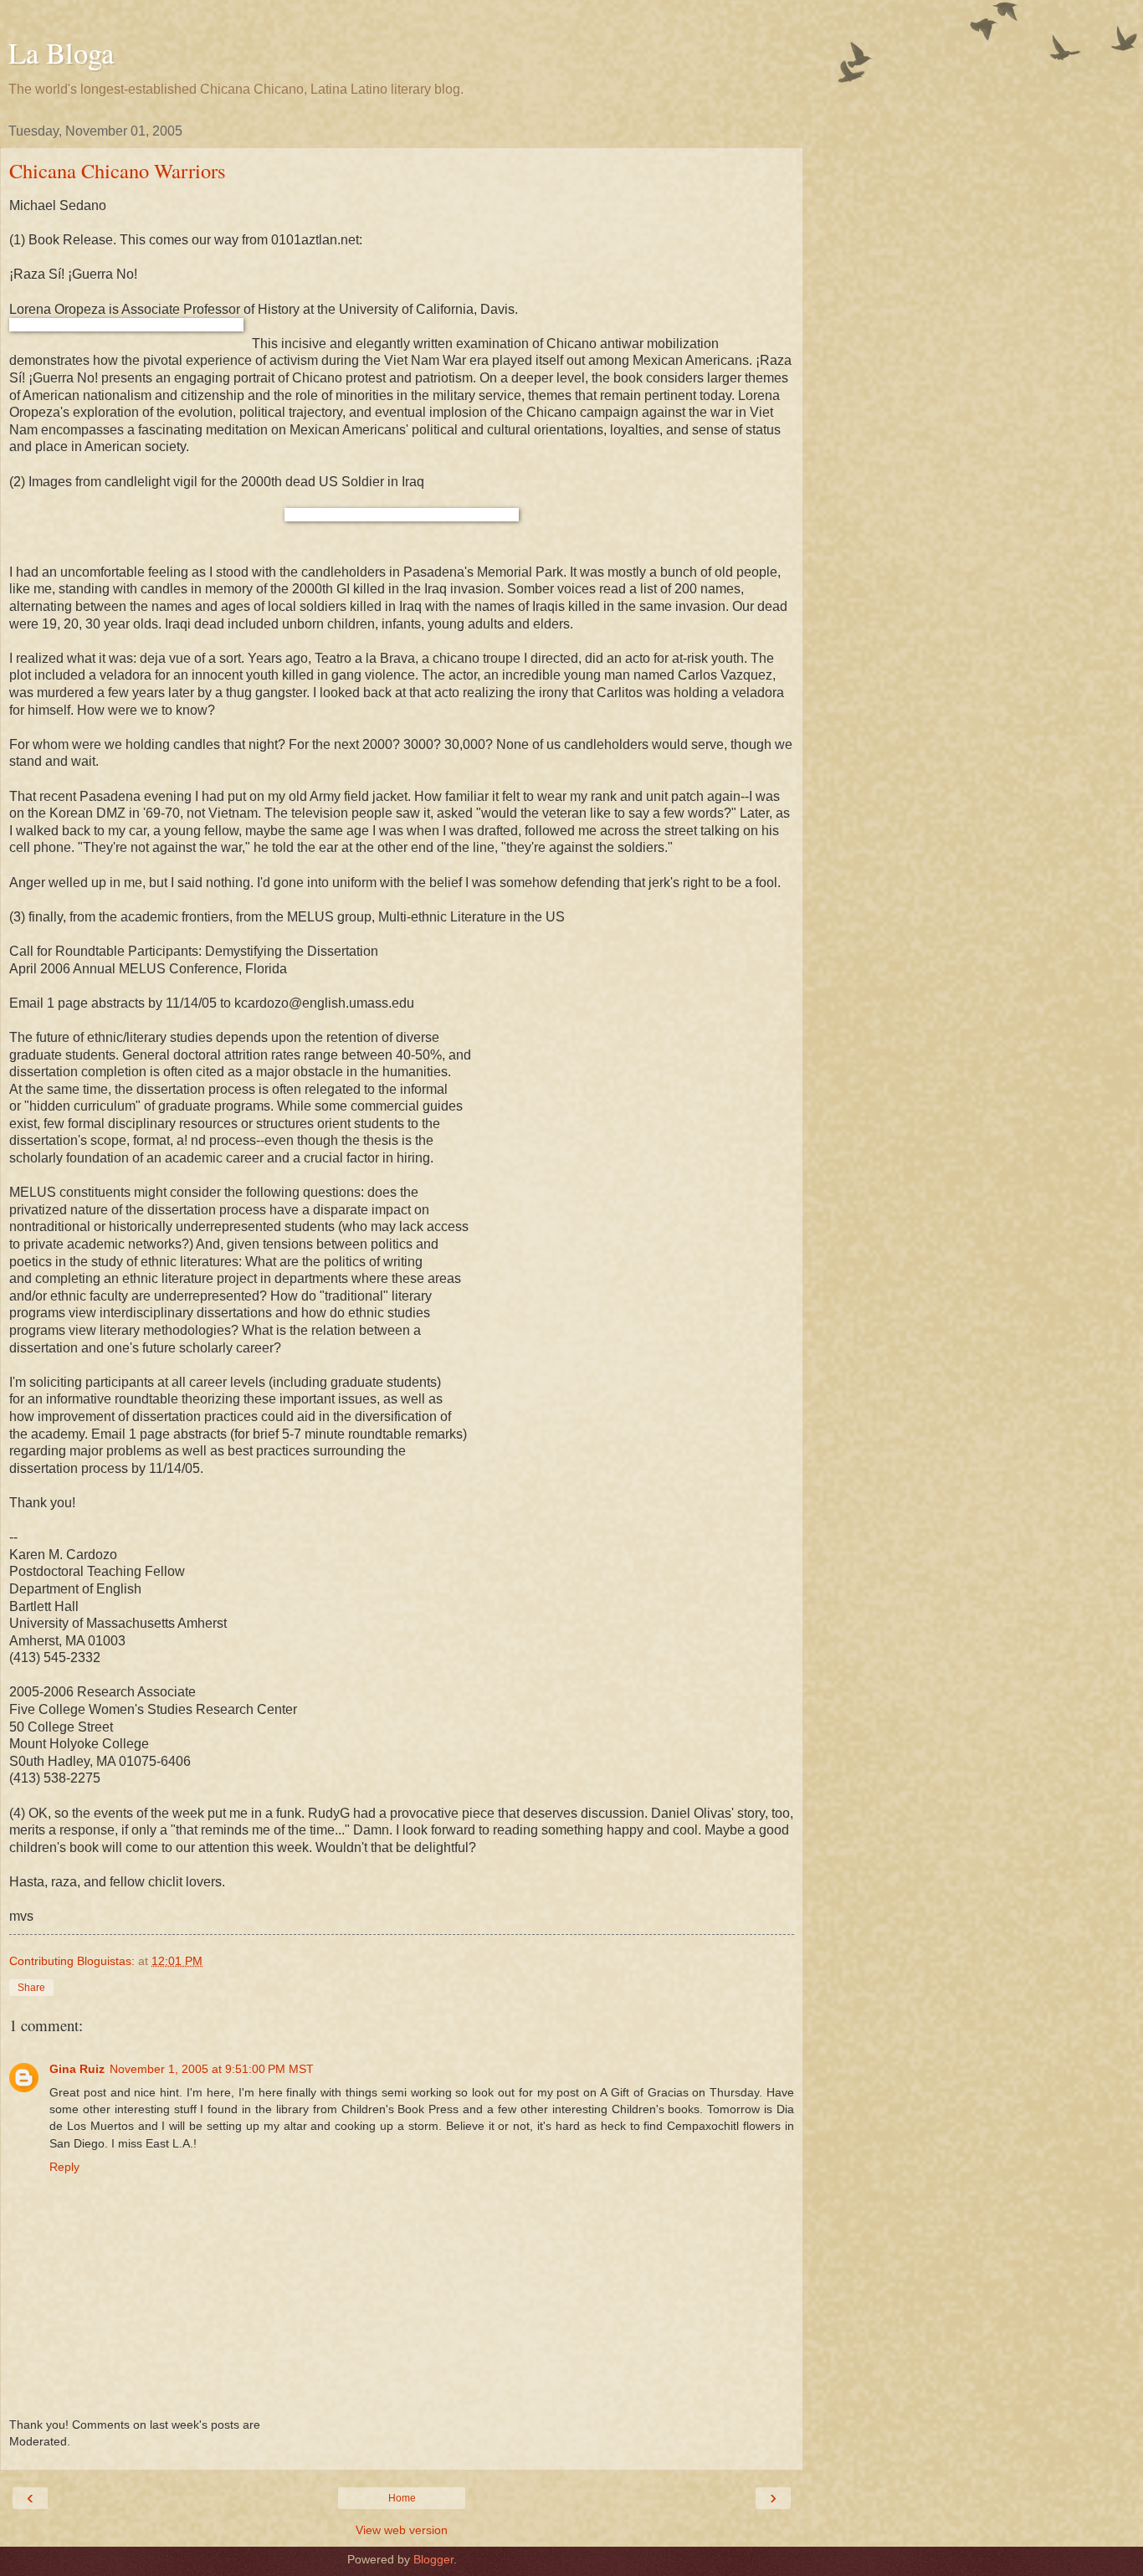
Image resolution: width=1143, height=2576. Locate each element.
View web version (402, 2530)
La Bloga (61, 53)
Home (402, 2498)
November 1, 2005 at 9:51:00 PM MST (212, 2069)
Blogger (433, 2559)
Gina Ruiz (77, 2069)
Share (31, 1988)
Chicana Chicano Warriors (118, 170)
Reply (64, 2167)
